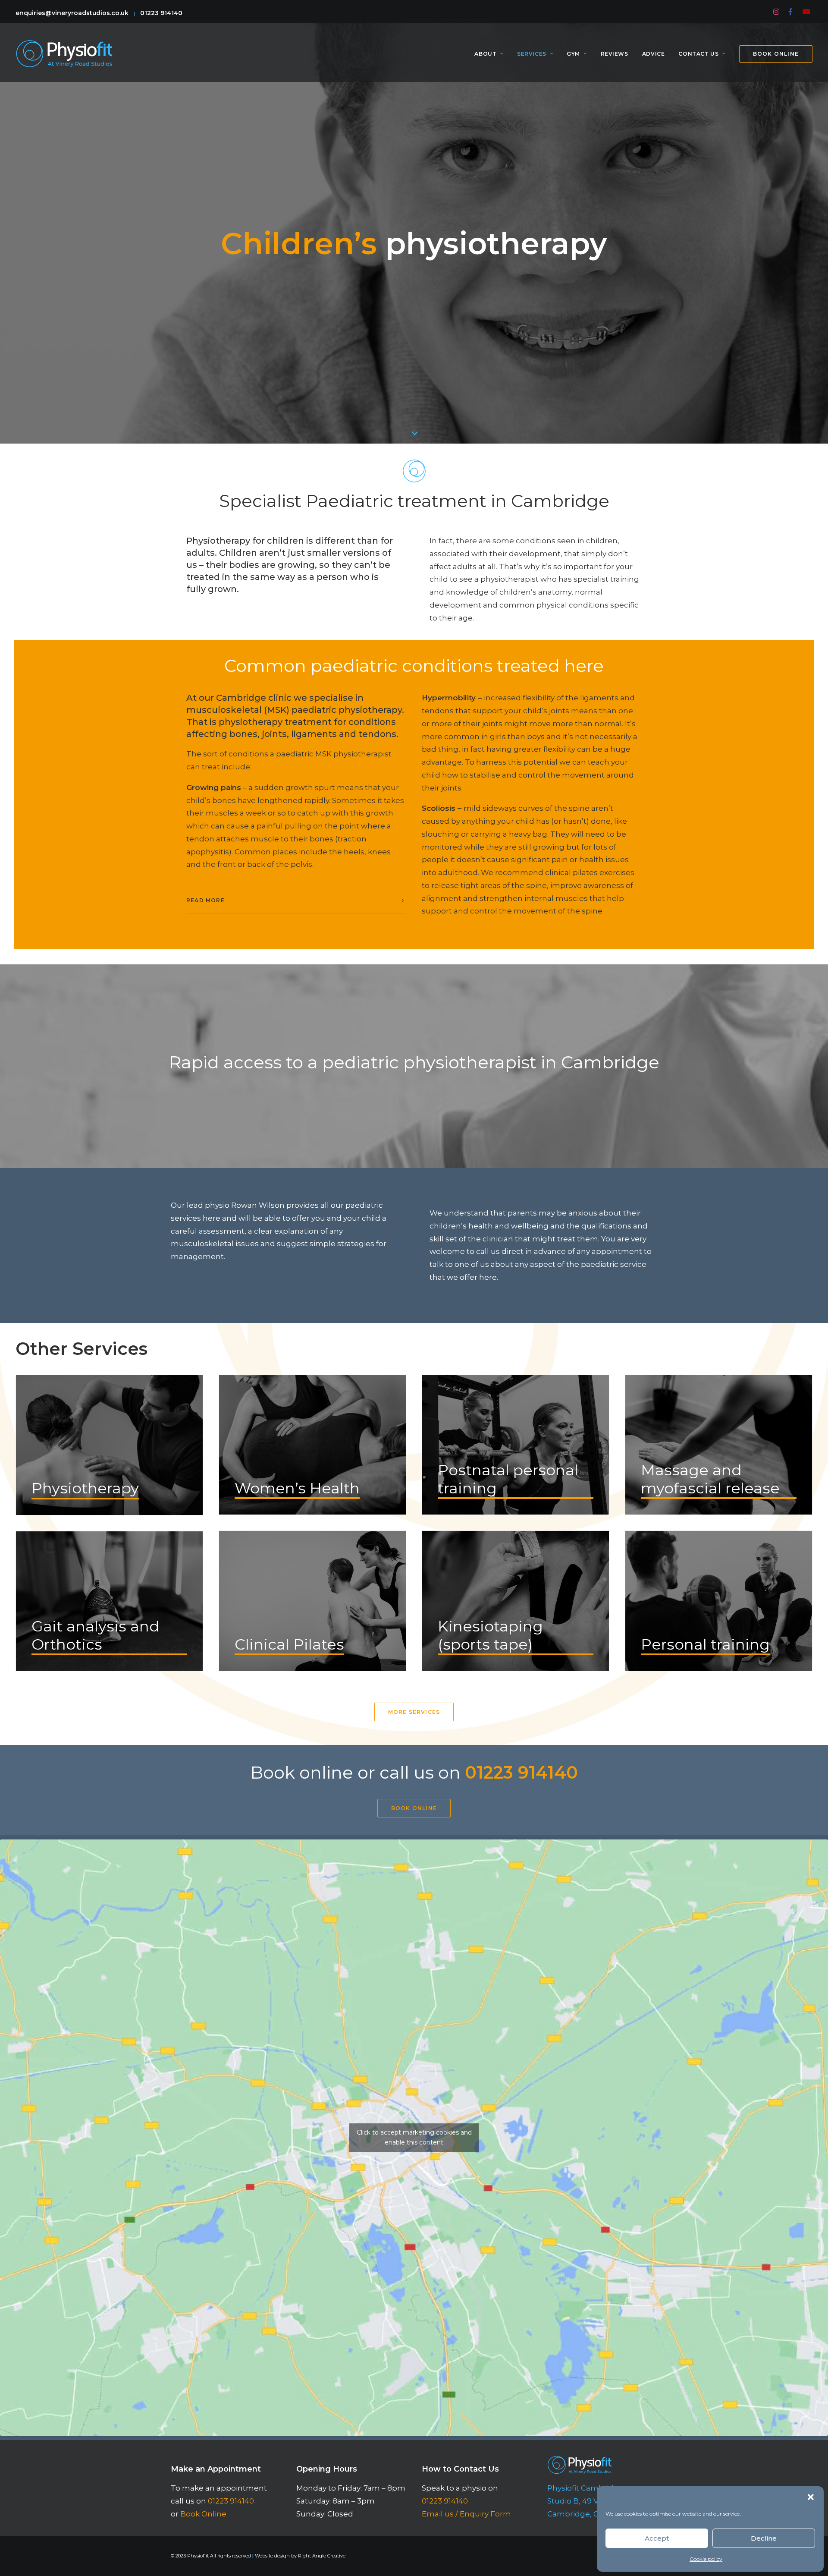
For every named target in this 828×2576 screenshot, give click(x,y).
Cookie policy (706, 2559)
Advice (654, 54)
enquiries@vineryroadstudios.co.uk (72, 13)
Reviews (615, 54)
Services (532, 54)
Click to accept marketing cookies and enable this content (414, 2137)
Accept (657, 2538)
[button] (811, 2497)
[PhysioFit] (64, 54)
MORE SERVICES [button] (414, 1712)
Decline (764, 2538)
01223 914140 (161, 13)
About (485, 54)
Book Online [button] (414, 1808)
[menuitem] (777, 12)
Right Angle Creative (322, 2556)
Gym (573, 54)
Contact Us (698, 54)
